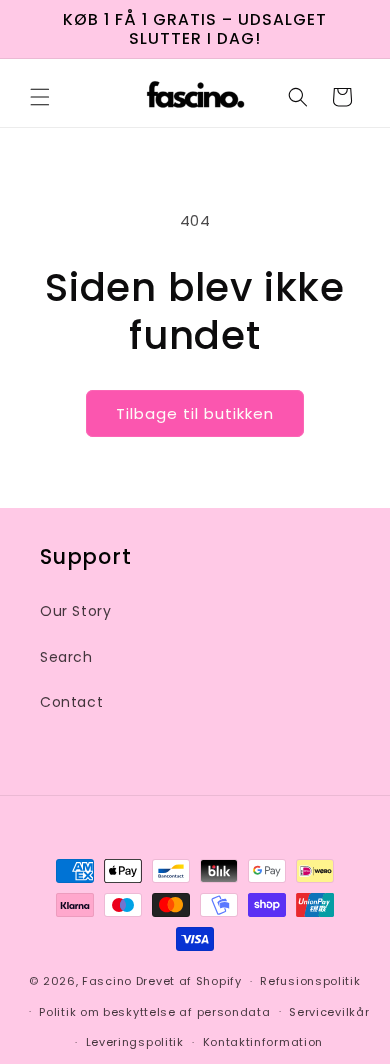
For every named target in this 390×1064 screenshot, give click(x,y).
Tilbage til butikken (195, 413)
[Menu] (40, 97)
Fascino (107, 981)
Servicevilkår (329, 1012)
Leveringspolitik (135, 1042)
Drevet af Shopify (189, 981)
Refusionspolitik (310, 981)
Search (66, 657)
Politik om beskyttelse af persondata (154, 1012)
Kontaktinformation (263, 1042)
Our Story (75, 611)
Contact (71, 702)
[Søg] (298, 97)
